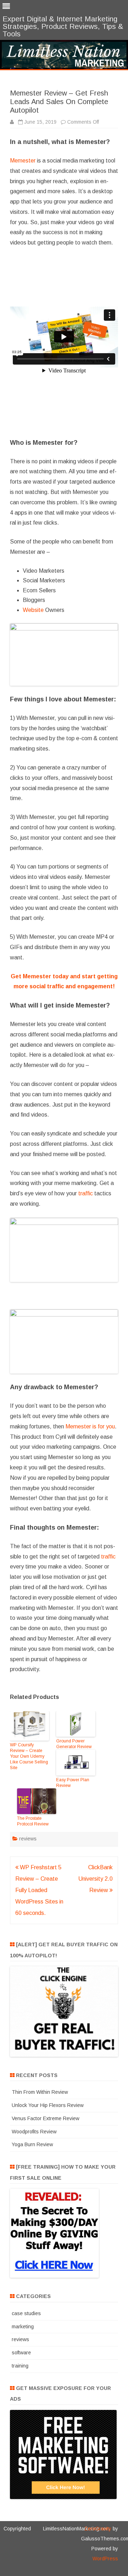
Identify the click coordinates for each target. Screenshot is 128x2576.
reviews (28, 1839)
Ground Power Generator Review (74, 1744)
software (21, 2353)
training (20, 2366)
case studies (26, 2313)
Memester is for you (90, 1426)
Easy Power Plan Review (73, 1783)
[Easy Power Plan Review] (76, 1763)
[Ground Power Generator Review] (76, 1725)
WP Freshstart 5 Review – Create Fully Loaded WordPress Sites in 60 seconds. (39, 1890)
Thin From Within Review (40, 2092)
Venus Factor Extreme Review (46, 2118)
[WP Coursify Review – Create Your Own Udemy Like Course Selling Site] (30, 1727)
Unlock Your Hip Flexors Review (48, 2105)
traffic (86, 1193)
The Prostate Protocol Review (33, 1821)
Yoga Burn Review (32, 2144)
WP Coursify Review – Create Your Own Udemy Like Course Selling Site (29, 1756)
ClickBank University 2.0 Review (95, 1879)
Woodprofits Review (34, 2132)
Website (33, 610)
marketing (23, 2327)
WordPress (105, 2559)
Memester (23, 161)
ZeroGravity (98, 2529)
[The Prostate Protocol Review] (37, 1802)
